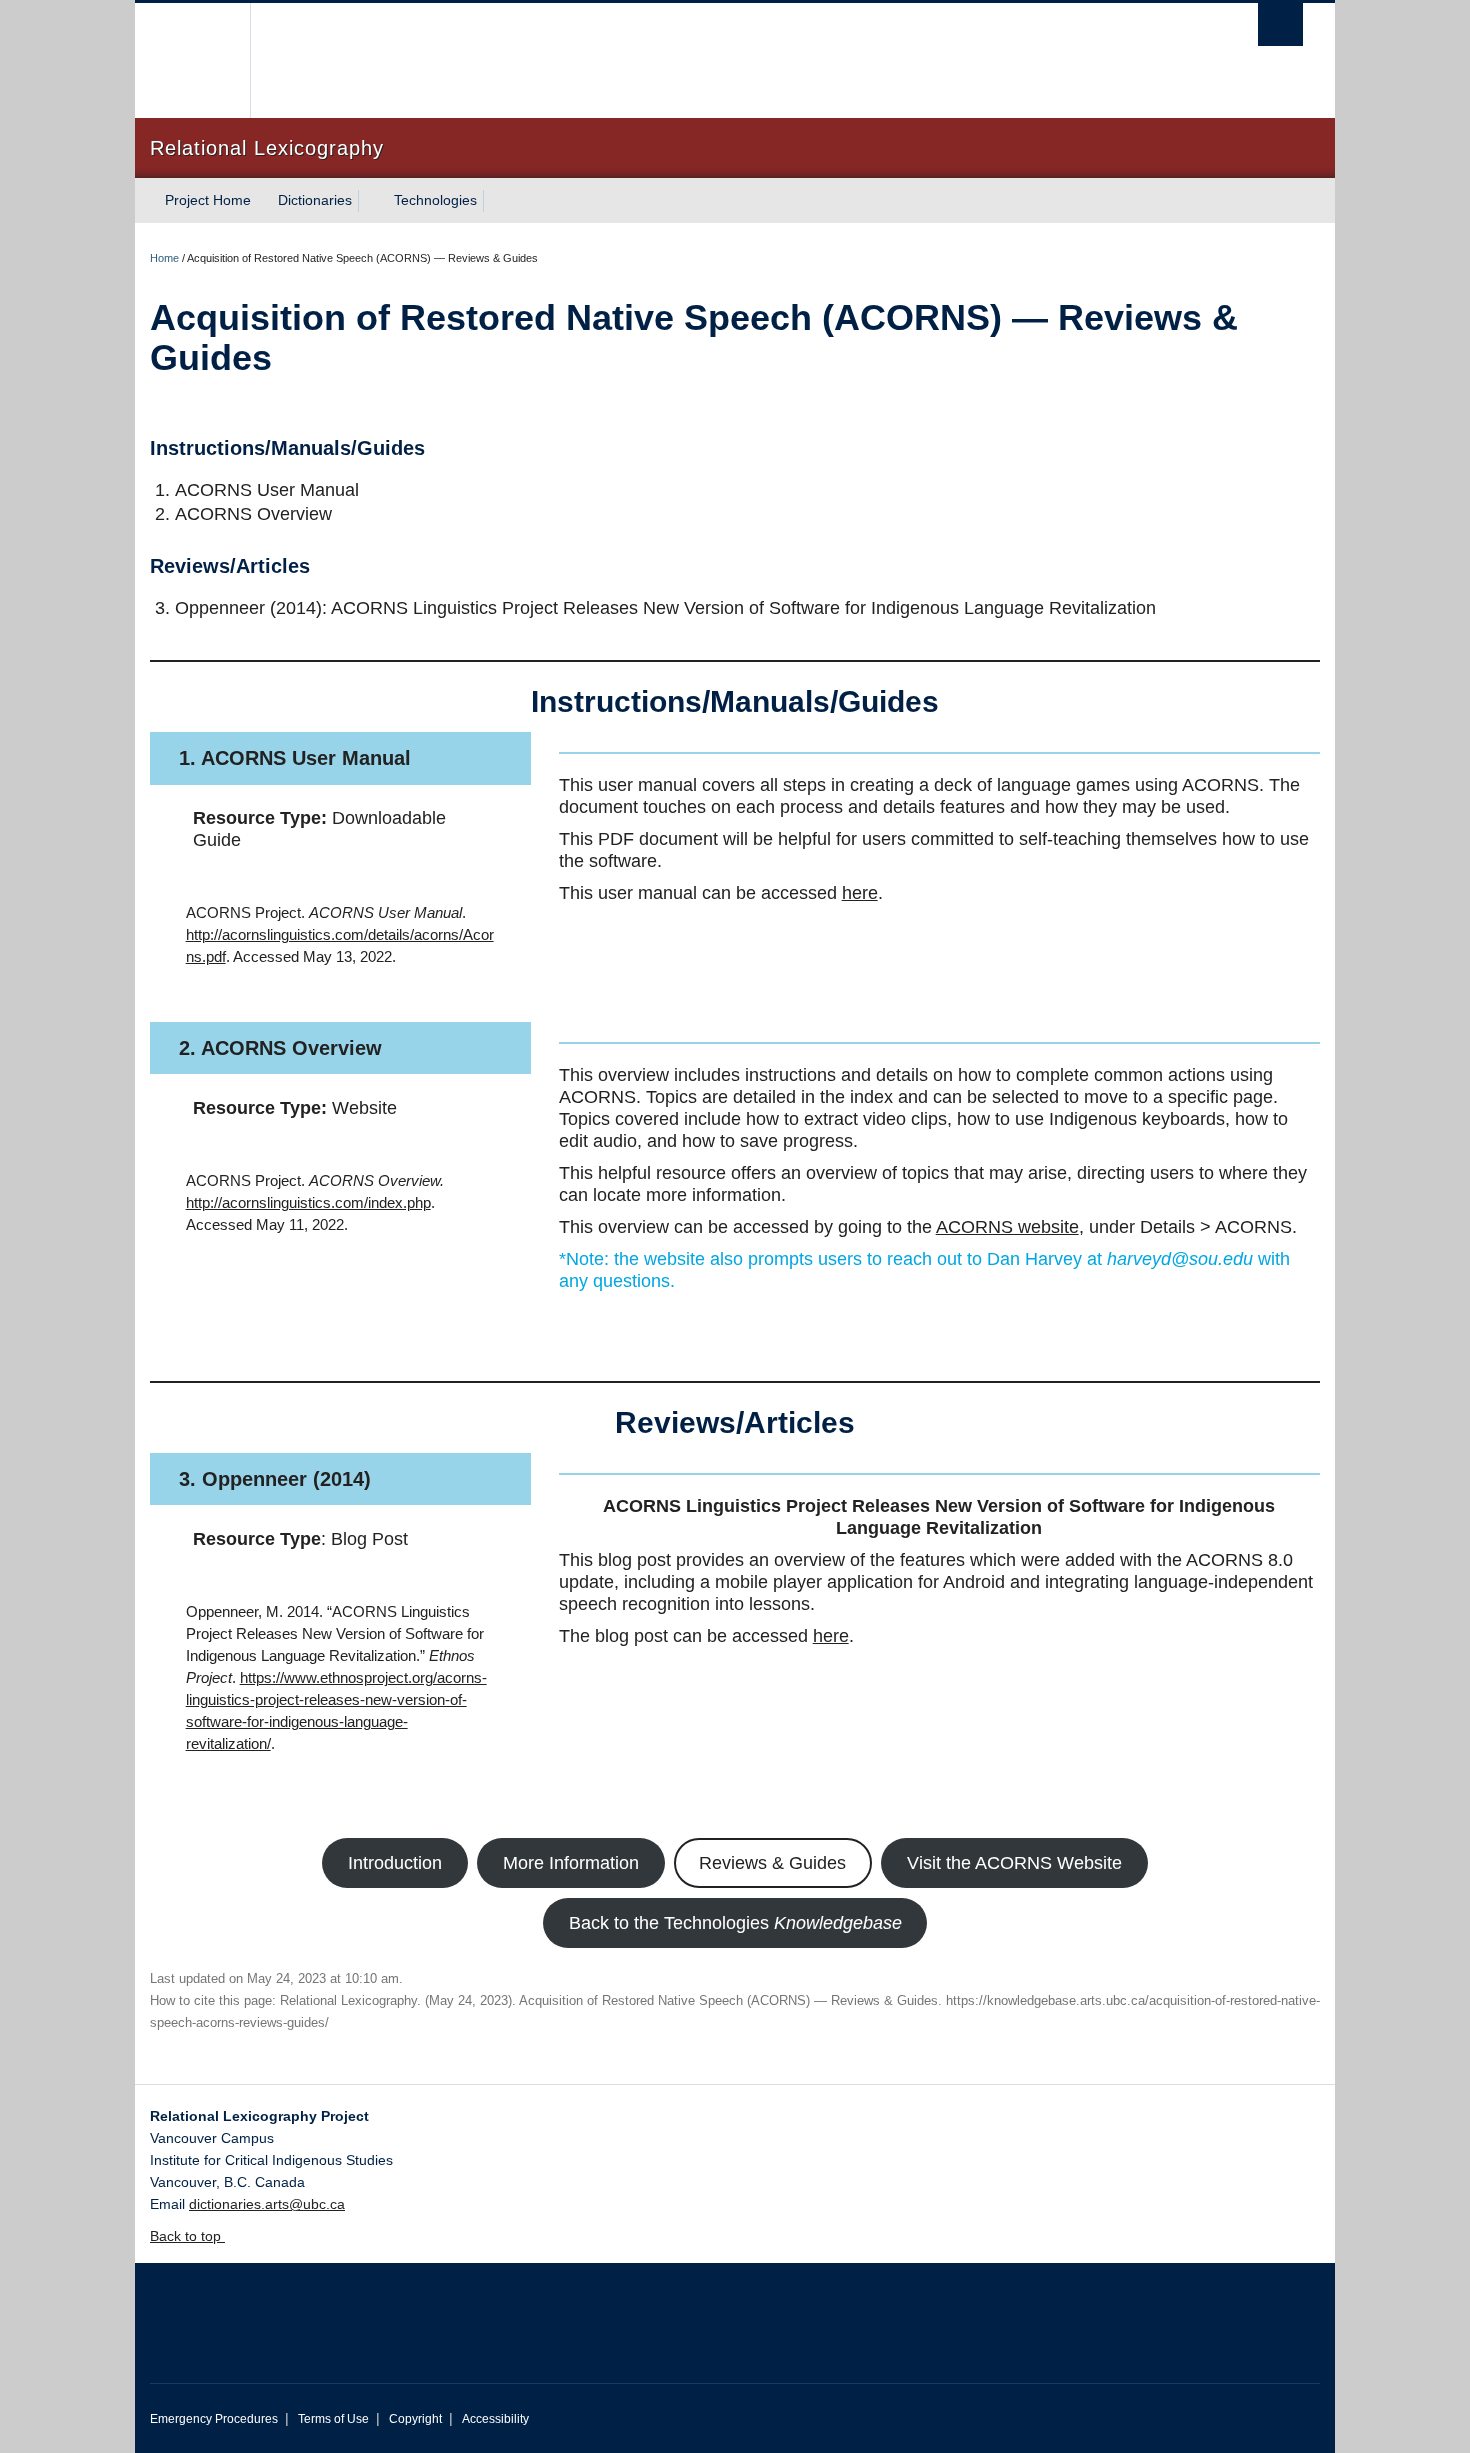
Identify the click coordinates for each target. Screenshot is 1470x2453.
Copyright (415, 2419)
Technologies (435, 200)
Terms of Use (333, 2419)
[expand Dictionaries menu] (370, 201)
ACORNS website (1007, 1227)
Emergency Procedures (214, 2419)
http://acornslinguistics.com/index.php (308, 1202)
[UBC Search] (1280, 24)
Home (164, 258)
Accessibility (495, 2419)
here (860, 893)
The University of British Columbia (192, 60)
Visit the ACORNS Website (1014, 1863)
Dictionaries (315, 200)
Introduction (395, 1863)
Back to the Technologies (735, 1923)
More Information (571, 1863)
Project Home (208, 200)
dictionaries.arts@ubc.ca (267, 2204)
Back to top (187, 2236)
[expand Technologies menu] (495, 201)
